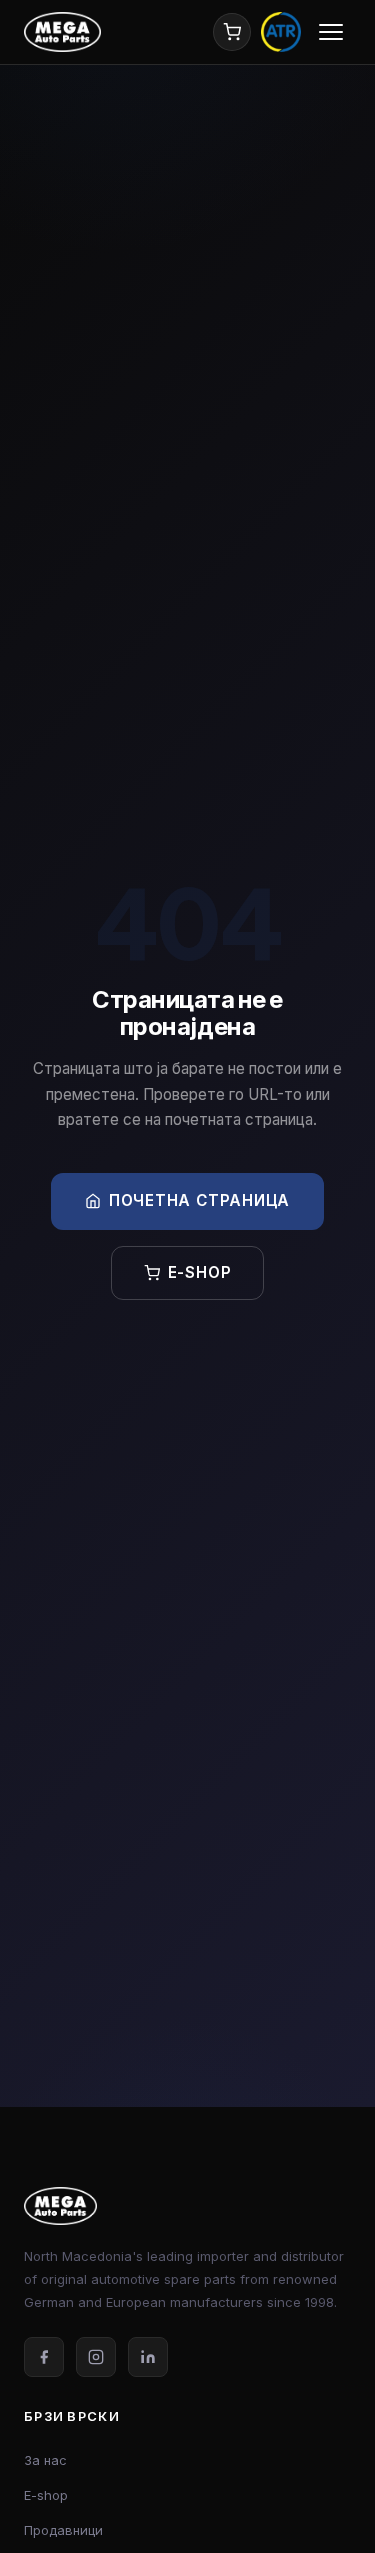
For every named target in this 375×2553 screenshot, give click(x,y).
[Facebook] (44, 2357)
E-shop (200, 1272)
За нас (45, 2460)
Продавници (63, 2530)
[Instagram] (96, 2357)
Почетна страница (199, 1200)
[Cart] (232, 32)
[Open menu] (331, 32)
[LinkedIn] (148, 2357)
